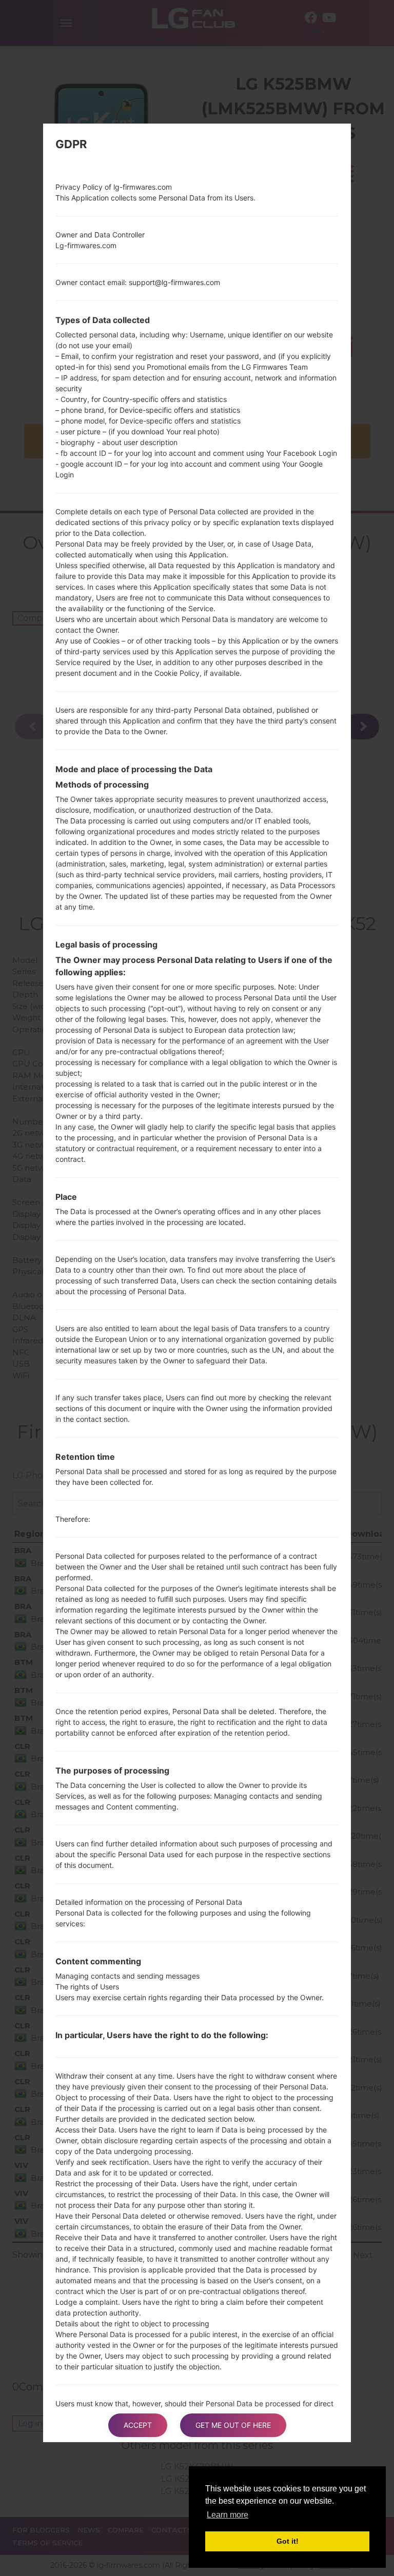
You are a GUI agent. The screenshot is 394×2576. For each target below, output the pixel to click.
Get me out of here (233, 2425)
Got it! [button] (288, 2541)
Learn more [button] (228, 2515)
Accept (138, 2425)
